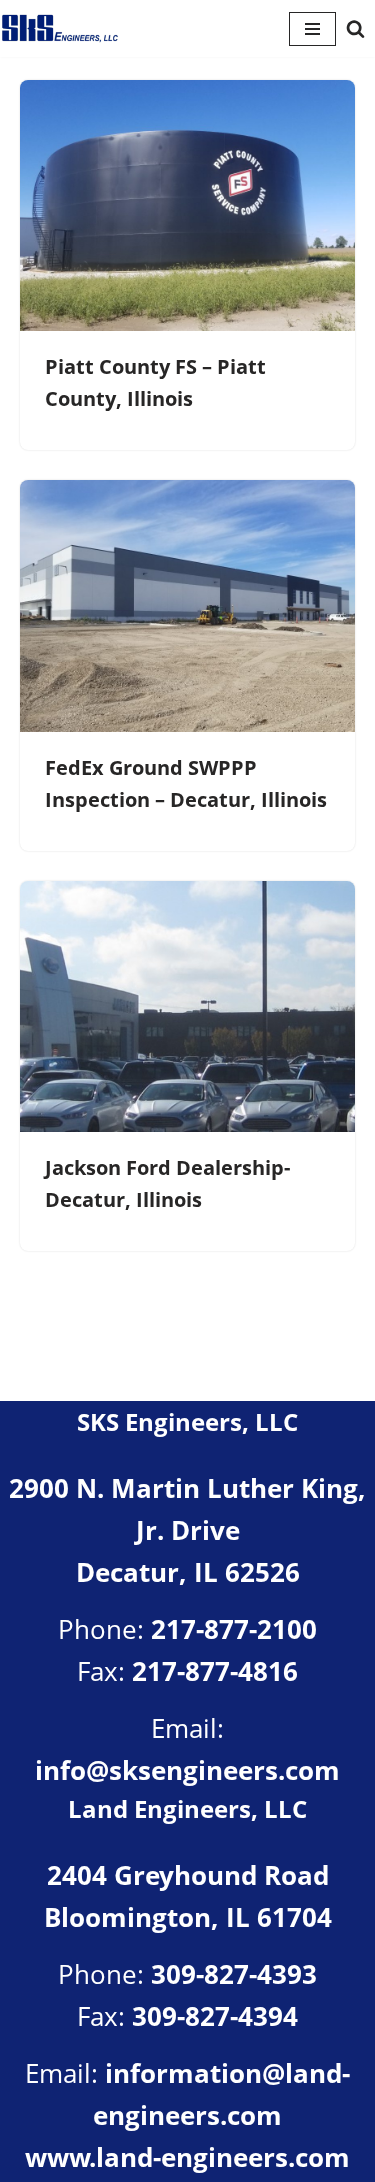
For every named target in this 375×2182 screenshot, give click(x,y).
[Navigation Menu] (312, 29)
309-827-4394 (215, 2016)
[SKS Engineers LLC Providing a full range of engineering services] (60, 28)
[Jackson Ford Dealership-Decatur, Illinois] (187, 1006)
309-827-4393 (234, 1974)
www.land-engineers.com (187, 2157)
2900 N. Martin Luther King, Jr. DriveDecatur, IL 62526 (187, 1529)
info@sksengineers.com (187, 1770)
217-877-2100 (234, 1629)
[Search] (355, 28)
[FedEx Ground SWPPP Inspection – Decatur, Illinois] (187, 605)
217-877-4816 (215, 1671)
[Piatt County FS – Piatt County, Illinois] (187, 205)
